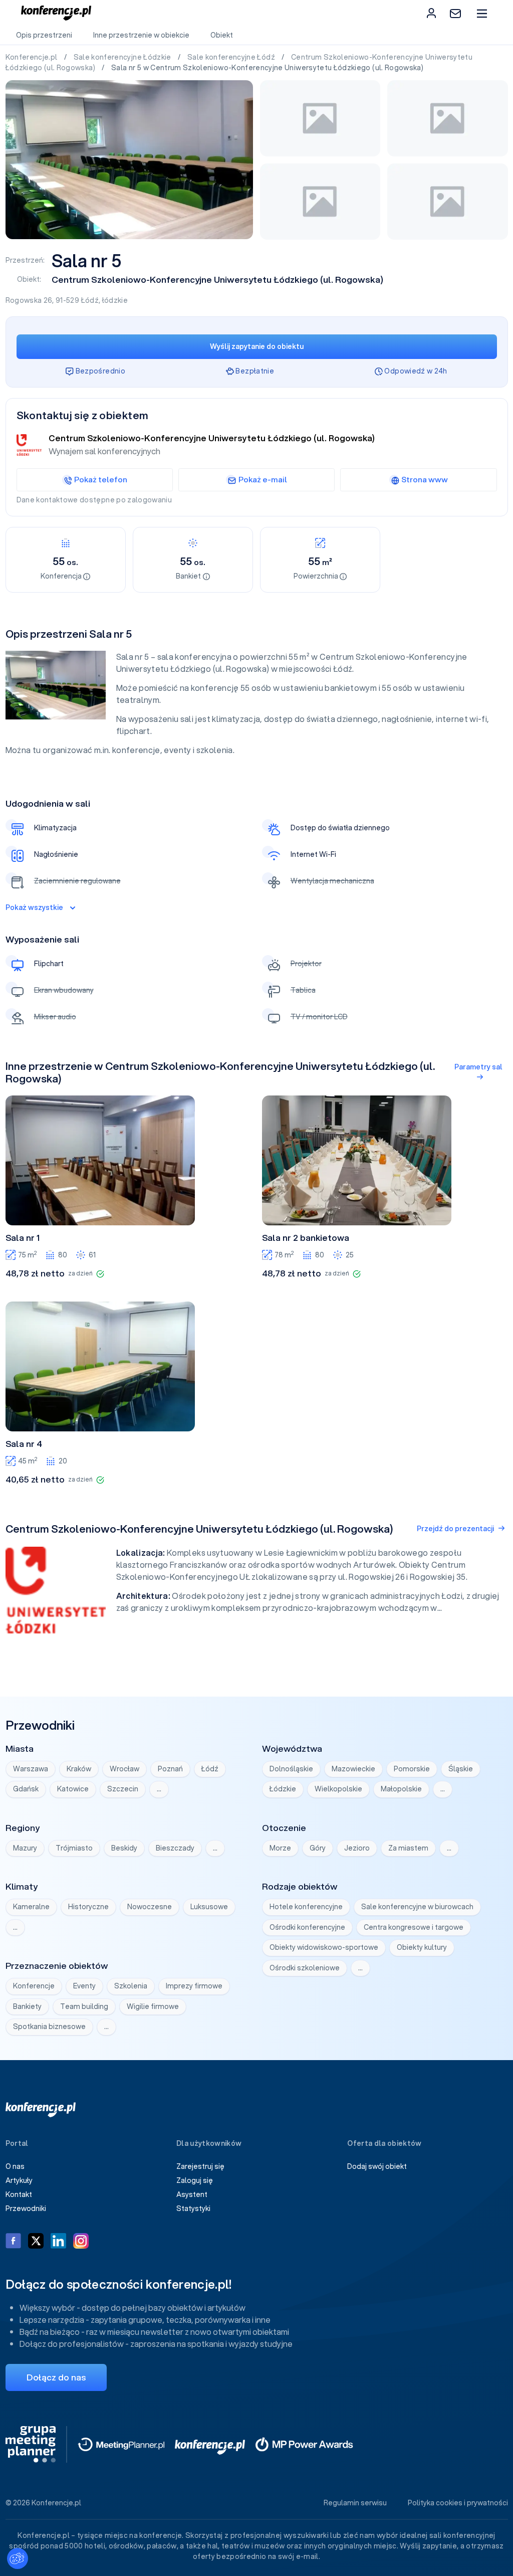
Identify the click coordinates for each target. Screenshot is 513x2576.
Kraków (79, 1769)
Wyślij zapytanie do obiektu (257, 346)
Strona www (425, 479)
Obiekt (222, 35)
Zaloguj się (195, 2180)
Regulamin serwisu (355, 2503)
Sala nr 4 (24, 1444)
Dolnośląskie (291, 1769)
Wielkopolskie (338, 1789)
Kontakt (19, 2194)
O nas (15, 2166)
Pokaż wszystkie (34, 907)
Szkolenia (131, 1986)
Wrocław (124, 1769)
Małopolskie (401, 1789)
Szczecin (123, 1789)
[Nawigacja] (482, 13)
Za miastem (408, 1848)
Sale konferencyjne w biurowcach (417, 1907)
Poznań (170, 1769)
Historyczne (88, 1907)
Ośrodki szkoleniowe (305, 1968)
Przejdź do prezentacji (455, 1529)
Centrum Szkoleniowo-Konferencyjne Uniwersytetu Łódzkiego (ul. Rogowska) (217, 280)
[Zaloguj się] (431, 13)
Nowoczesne (150, 1907)
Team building (84, 2006)
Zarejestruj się (200, 2166)
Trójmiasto (74, 1848)
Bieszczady (175, 1848)
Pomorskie (412, 1769)
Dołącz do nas (56, 2377)
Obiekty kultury (422, 1947)
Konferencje (34, 1986)
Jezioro (357, 1848)
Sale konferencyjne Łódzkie (123, 57)
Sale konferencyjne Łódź (232, 57)
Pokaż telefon (101, 479)
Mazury (25, 1848)
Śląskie (461, 1769)
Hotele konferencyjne (306, 1907)
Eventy (84, 1986)
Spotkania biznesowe (49, 2027)
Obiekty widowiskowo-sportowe (324, 1947)
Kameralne (31, 1907)
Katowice (73, 1789)
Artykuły (19, 2180)
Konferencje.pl (32, 57)
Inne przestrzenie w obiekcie (141, 35)
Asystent (192, 2194)
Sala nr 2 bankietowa (306, 1238)
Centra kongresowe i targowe (414, 1927)
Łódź (90, 300)
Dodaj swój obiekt (377, 2166)
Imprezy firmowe (194, 1986)
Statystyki (193, 2209)
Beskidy (124, 1848)
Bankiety (27, 2006)
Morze (280, 1848)
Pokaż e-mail (263, 479)
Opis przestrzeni (44, 35)
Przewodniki (26, 2209)
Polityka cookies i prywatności (458, 2503)
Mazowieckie (353, 1769)
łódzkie (115, 300)
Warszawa (31, 1769)
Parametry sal (478, 1067)
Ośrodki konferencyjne (307, 1927)
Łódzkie (283, 1789)
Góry (318, 1848)
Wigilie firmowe (153, 2006)
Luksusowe (209, 1907)
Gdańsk (26, 1789)
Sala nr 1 (23, 1238)
